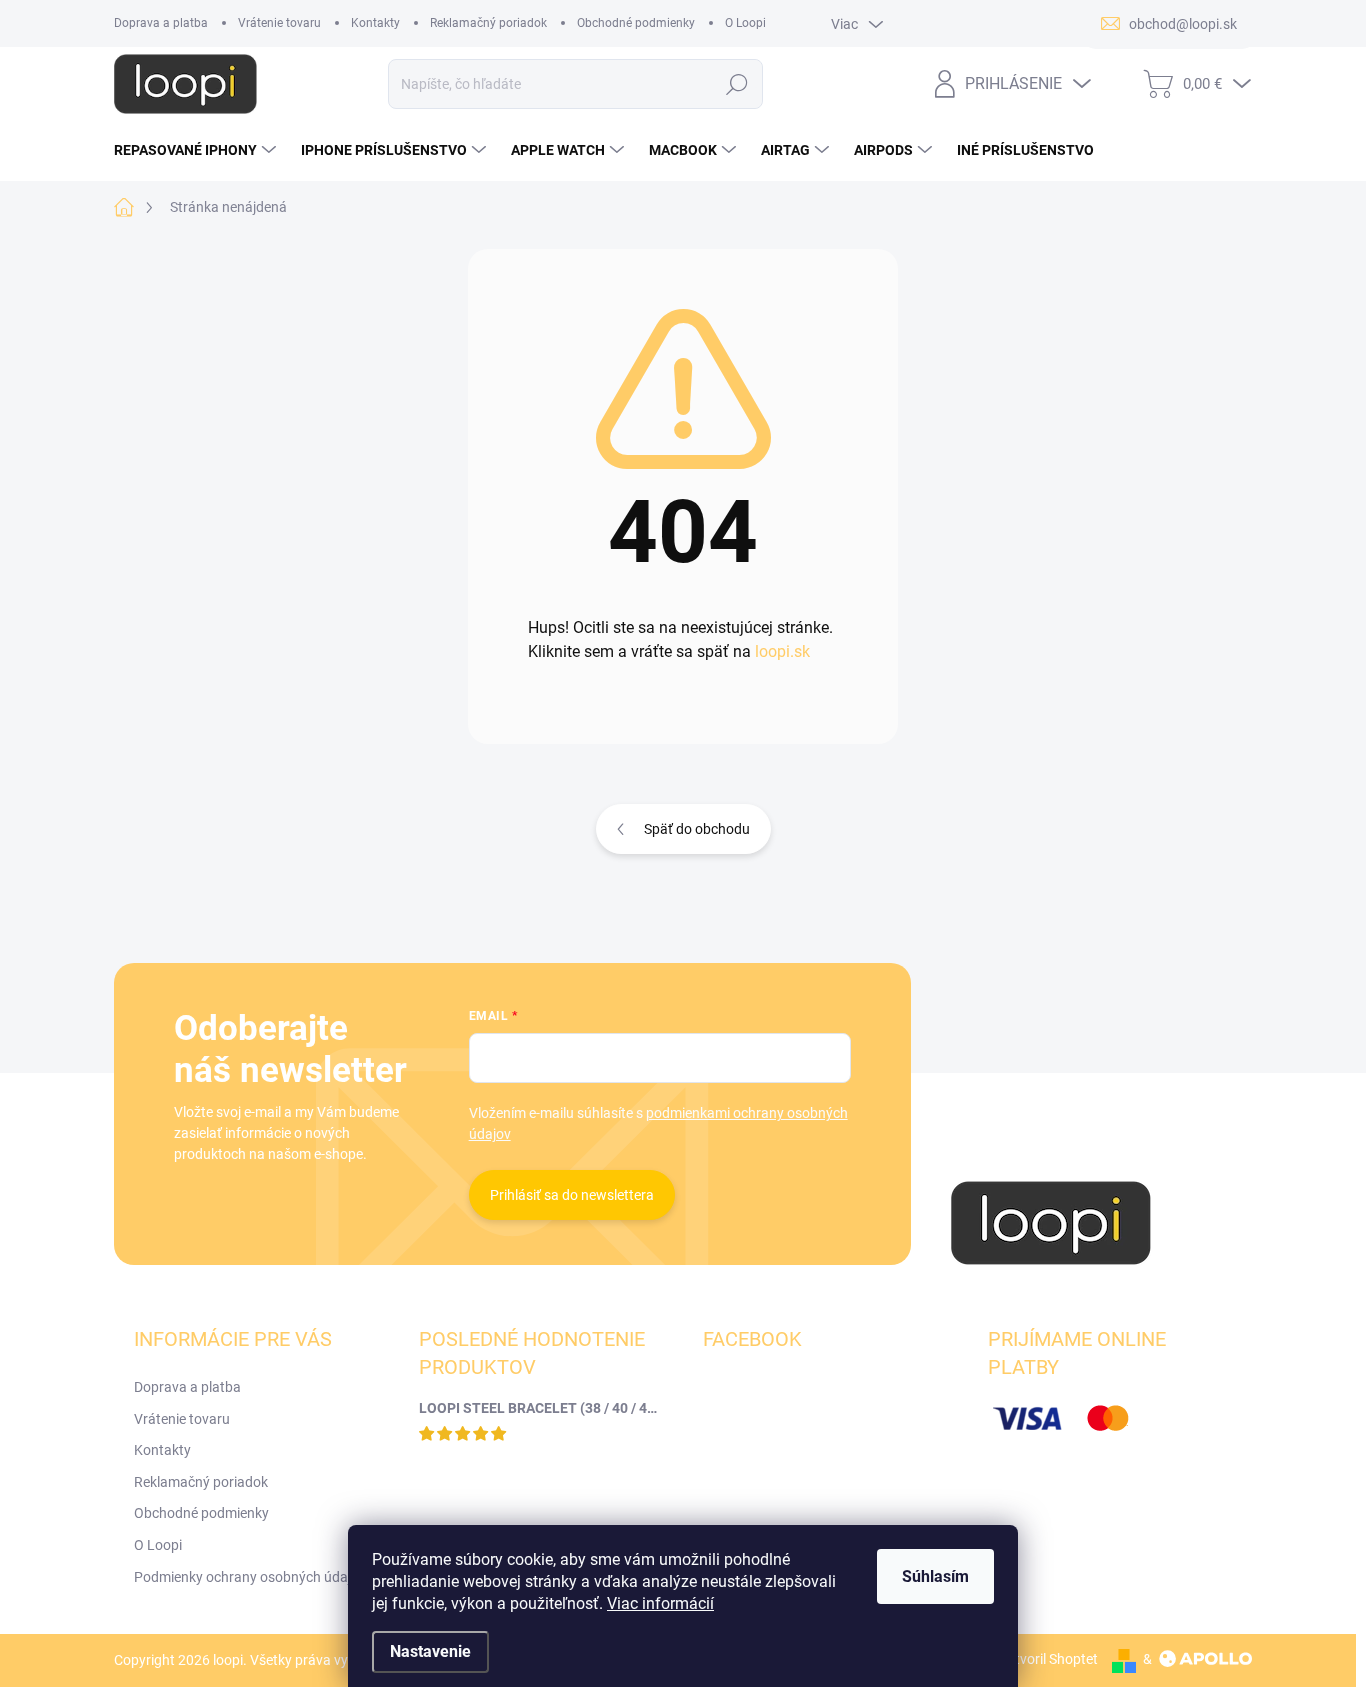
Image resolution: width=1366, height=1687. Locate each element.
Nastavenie (430, 1651)
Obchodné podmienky (636, 23)
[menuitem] (197, 150)
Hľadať (737, 84)
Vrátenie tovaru (279, 23)
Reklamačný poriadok (488, 23)
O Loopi (745, 23)
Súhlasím (935, 1576)
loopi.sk (782, 651)
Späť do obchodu (697, 829)
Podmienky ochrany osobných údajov (250, 1577)
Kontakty (375, 23)
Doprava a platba (161, 23)
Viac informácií (660, 1603)
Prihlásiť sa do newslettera (572, 1195)
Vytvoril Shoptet (1048, 1659)
